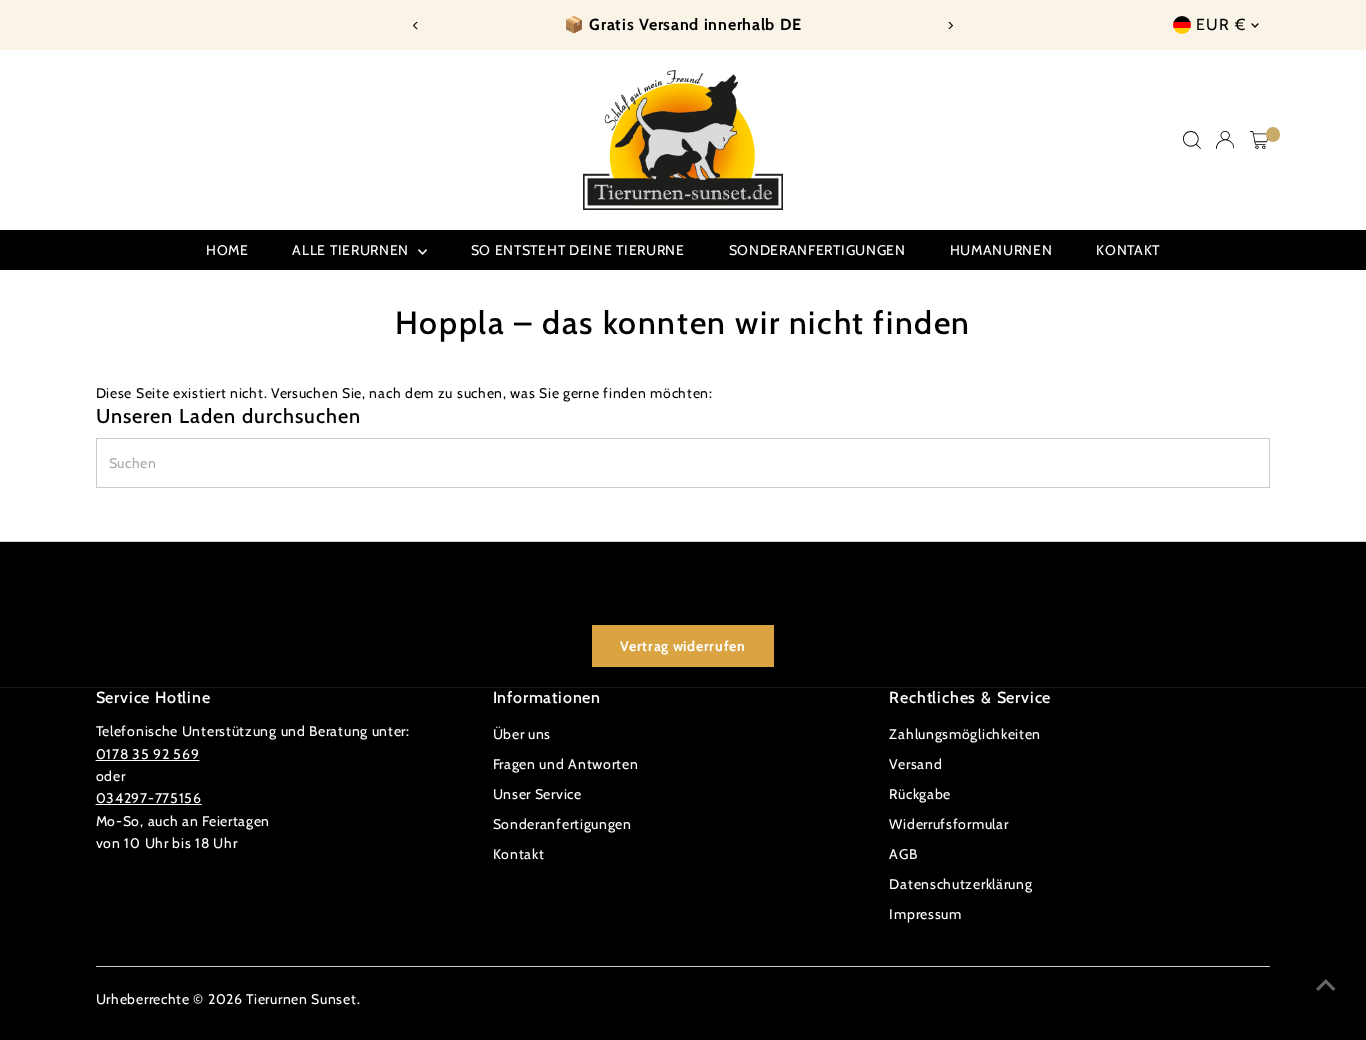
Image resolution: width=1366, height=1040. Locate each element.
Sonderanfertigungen (817, 250)
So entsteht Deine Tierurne (578, 250)
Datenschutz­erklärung (960, 884)
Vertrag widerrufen (683, 646)
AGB (903, 854)
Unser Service (537, 794)
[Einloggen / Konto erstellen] (1225, 140)
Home (227, 250)
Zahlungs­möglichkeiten (965, 734)
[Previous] (415, 25)
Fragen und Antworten (566, 764)
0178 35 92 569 (148, 754)
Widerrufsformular (948, 824)
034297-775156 (149, 798)
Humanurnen (1001, 250)
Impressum (925, 914)
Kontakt (1128, 250)
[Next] (950, 25)
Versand (915, 764)
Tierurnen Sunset (301, 999)
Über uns (522, 734)
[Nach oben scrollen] (1326, 985)
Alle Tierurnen (352, 250)
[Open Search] (1192, 140)
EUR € (1220, 24)
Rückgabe (920, 794)
